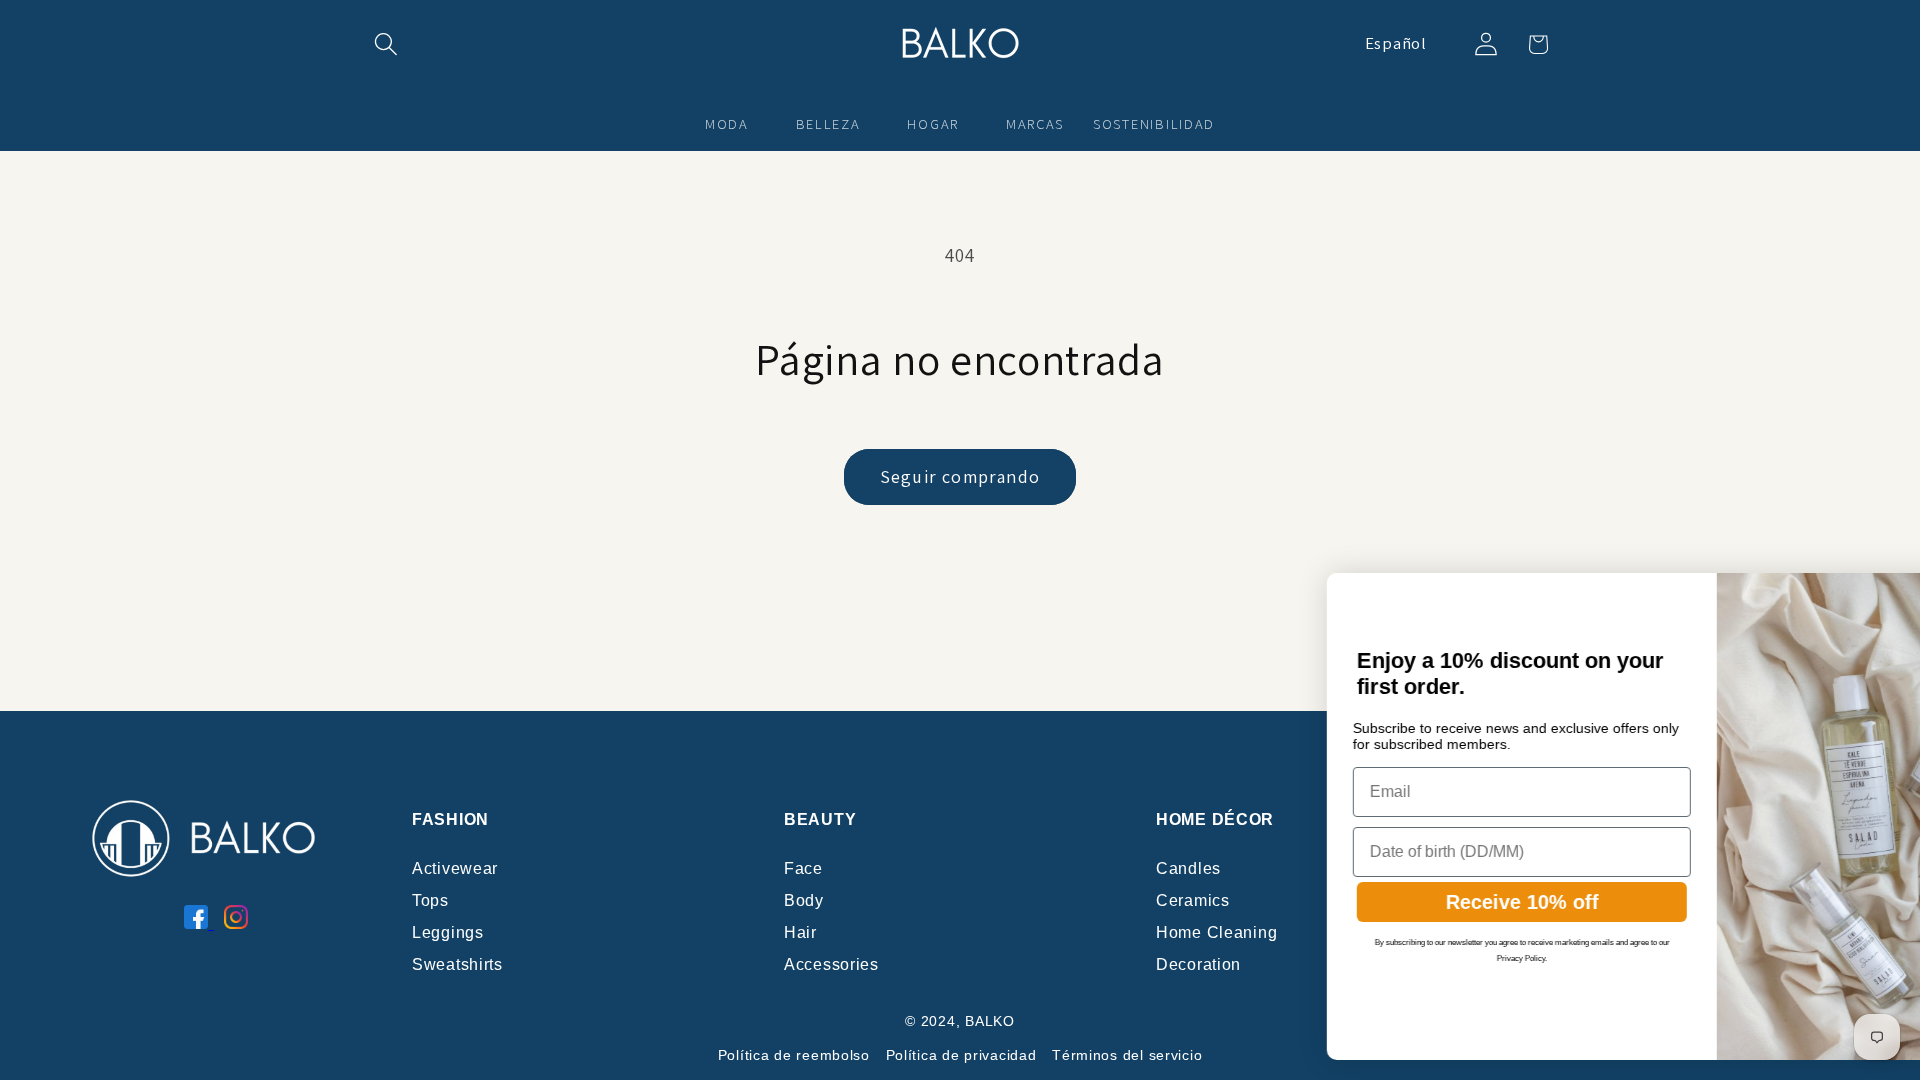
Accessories (831, 964)
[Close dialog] (1884, 595)
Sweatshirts (457, 964)
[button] (386, 44)
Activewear (455, 868)
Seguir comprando (960, 476)
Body (804, 900)
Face (803, 868)
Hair (800, 932)
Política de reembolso (794, 1055)
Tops (430, 900)
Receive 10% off (1321, 902)
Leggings (448, 932)
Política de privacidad (961, 1055)
